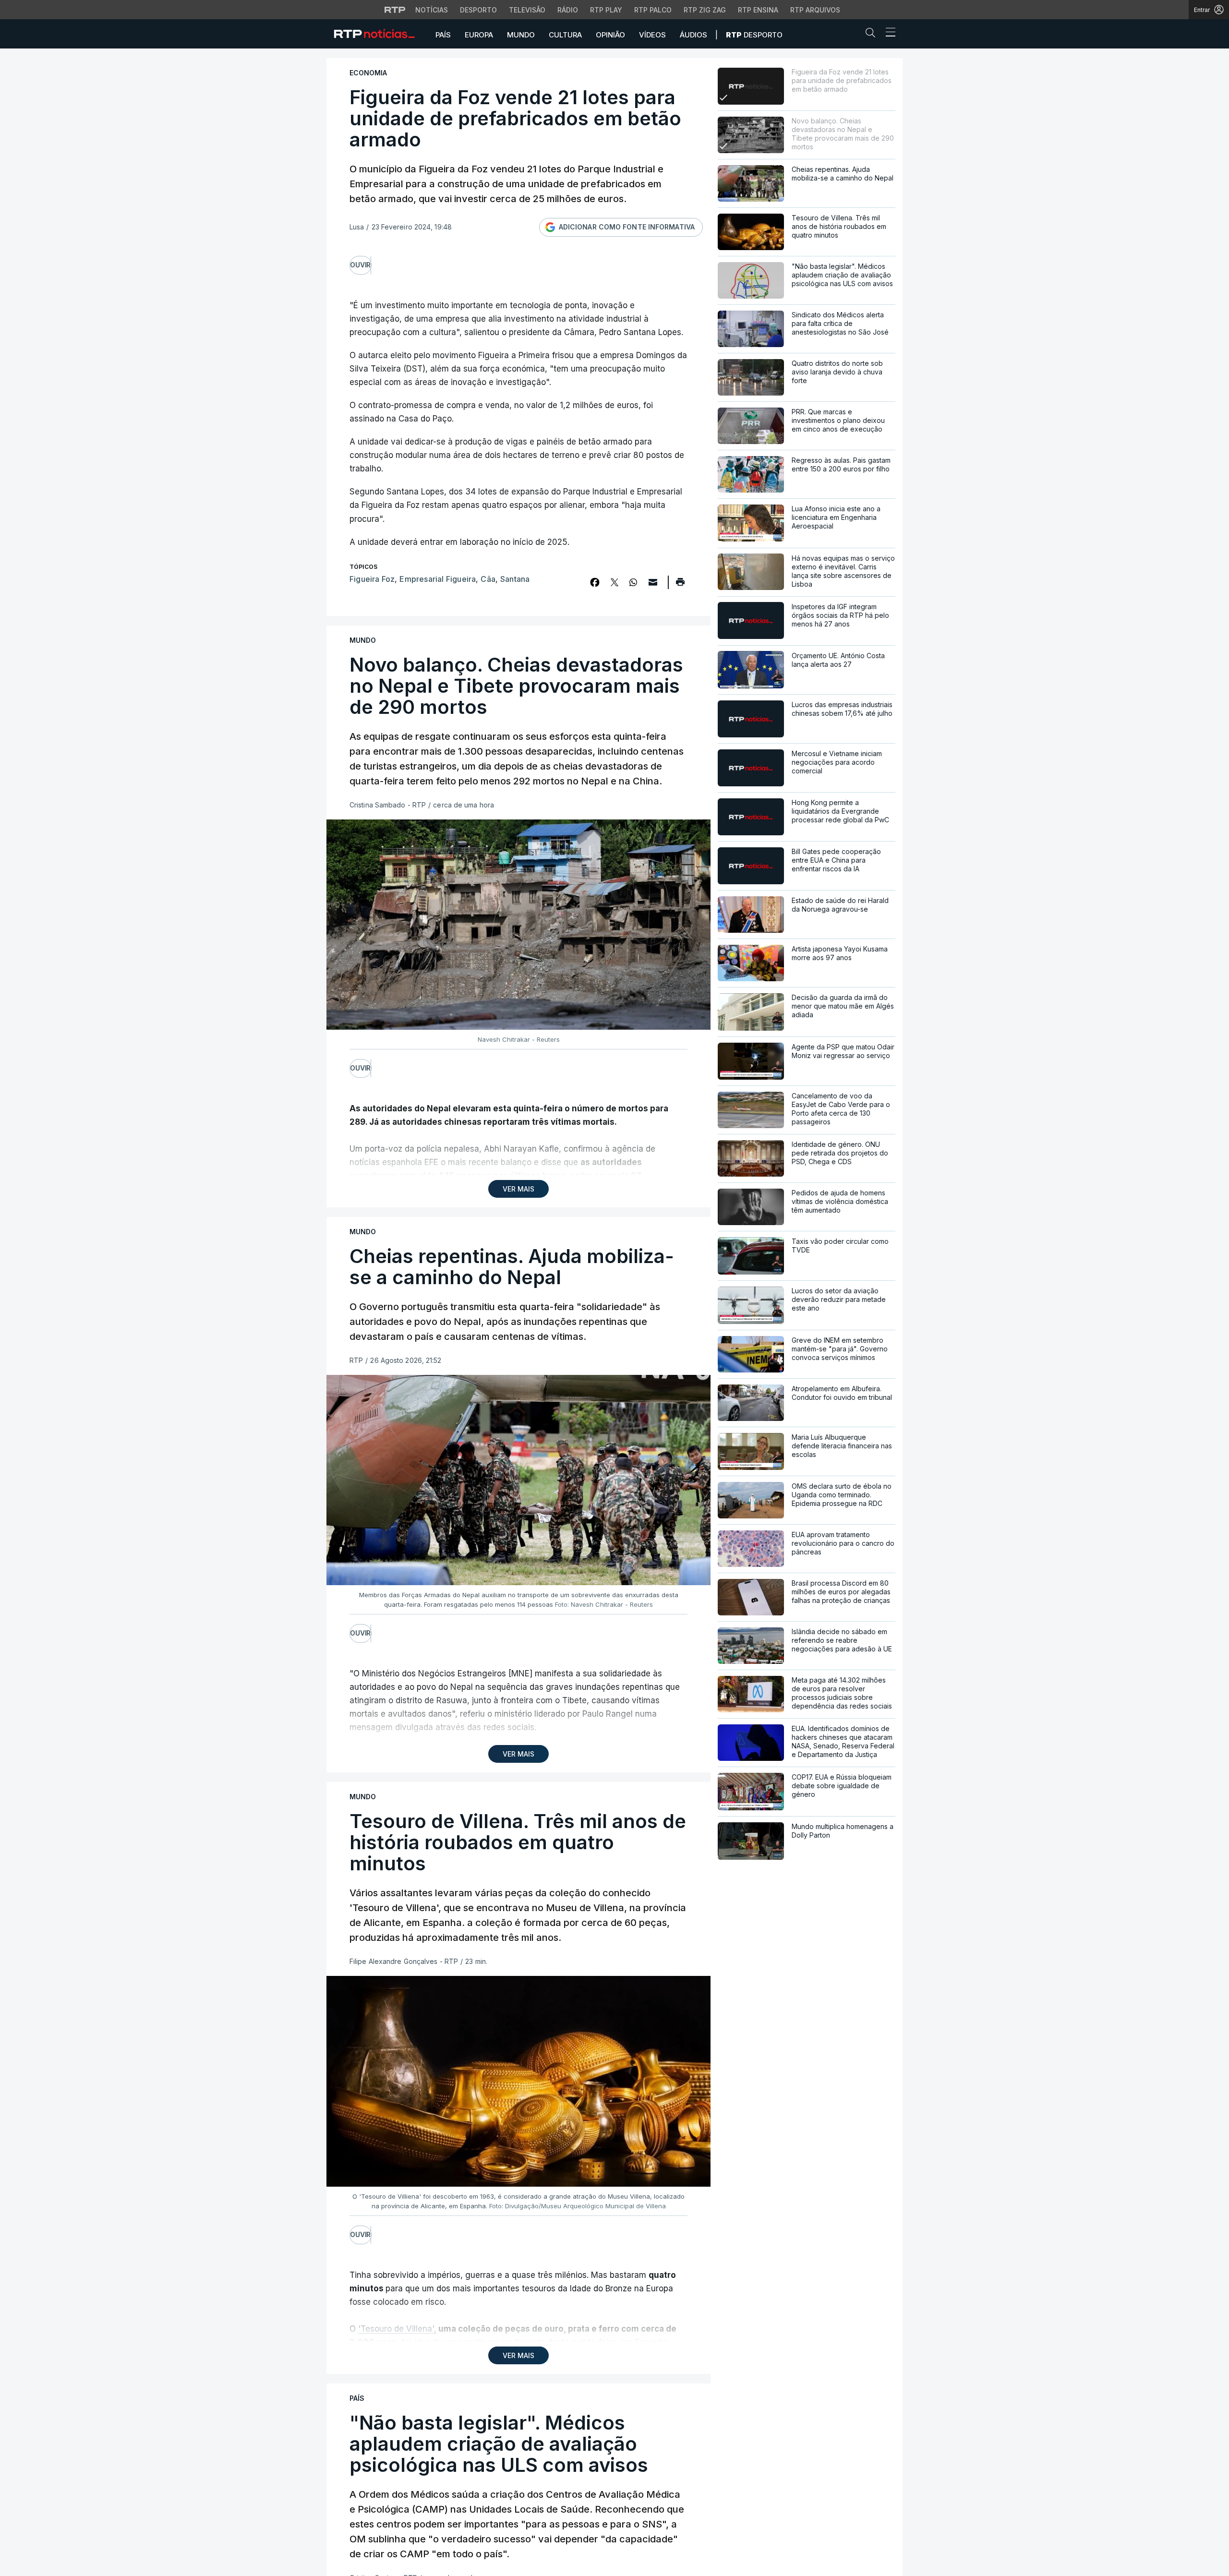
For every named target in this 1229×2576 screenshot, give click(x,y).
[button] (873, 35)
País (443, 35)
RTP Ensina (758, 10)
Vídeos (652, 35)
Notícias (432, 10)
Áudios (693, 35)
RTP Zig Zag (705, 10)
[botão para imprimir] (680, 585)
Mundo (521, 35)
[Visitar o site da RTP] (395, 10)
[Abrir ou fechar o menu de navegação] (888, 34)
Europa (479, 35)
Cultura (565, 35)
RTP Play (606, 10)
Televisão (527, 10)
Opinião (610, 35)
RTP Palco (653, 10)
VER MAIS (518, 1189)
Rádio (568, 10)
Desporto (478, 10)
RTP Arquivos (815, 10)
